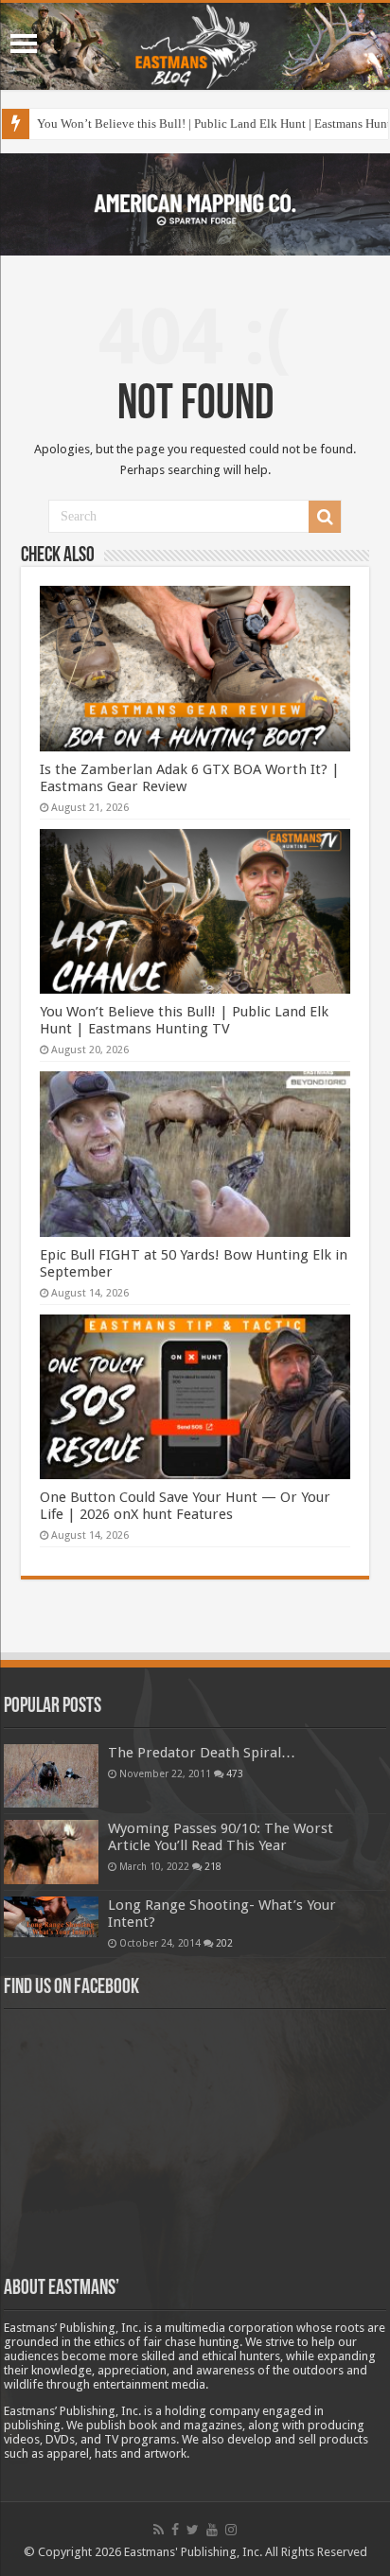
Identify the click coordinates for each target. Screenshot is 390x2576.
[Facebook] (175, 2530)
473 (235, 1773)
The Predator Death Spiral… (202, 1753)
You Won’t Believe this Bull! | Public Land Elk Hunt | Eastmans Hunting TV (184, 1020)
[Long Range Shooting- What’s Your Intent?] (51, 1917)
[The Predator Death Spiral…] (51, 1775)
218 (213, 1866)
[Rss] (159, 2530)
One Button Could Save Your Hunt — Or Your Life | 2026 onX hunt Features (185, 1506)
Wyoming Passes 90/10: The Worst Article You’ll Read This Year (221, 1837)
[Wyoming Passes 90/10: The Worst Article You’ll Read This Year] (51, 1852)
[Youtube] (212, 2530)
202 (224, 1943)
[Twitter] (193, 2530)
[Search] (325, 517)
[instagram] (231, 2530)
